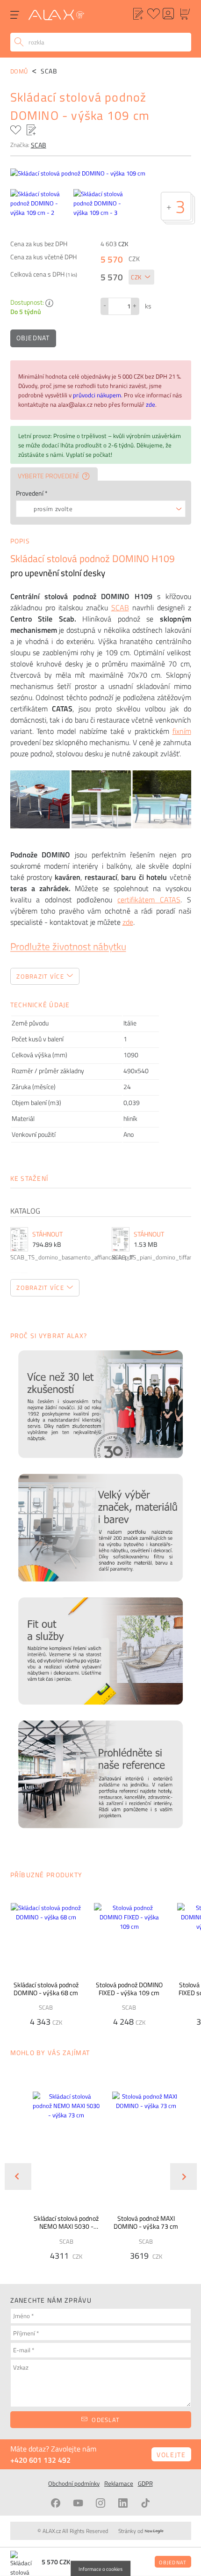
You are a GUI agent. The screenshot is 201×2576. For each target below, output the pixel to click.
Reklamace (119, 2483)
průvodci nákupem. (98, 395)
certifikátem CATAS (149, 900)
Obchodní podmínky (74, 2483)
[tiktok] (145, 2503)
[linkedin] (123, 2503)
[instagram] (100, 2503)
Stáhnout (47, 1234)
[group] (61, 2169)
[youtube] (78, 2503)
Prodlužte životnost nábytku (68, 946)
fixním (182, 731)
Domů (19, 71)
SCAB (120, 607)
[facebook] (56, 2503)
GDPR (145, 2483)
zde (151, 404)
